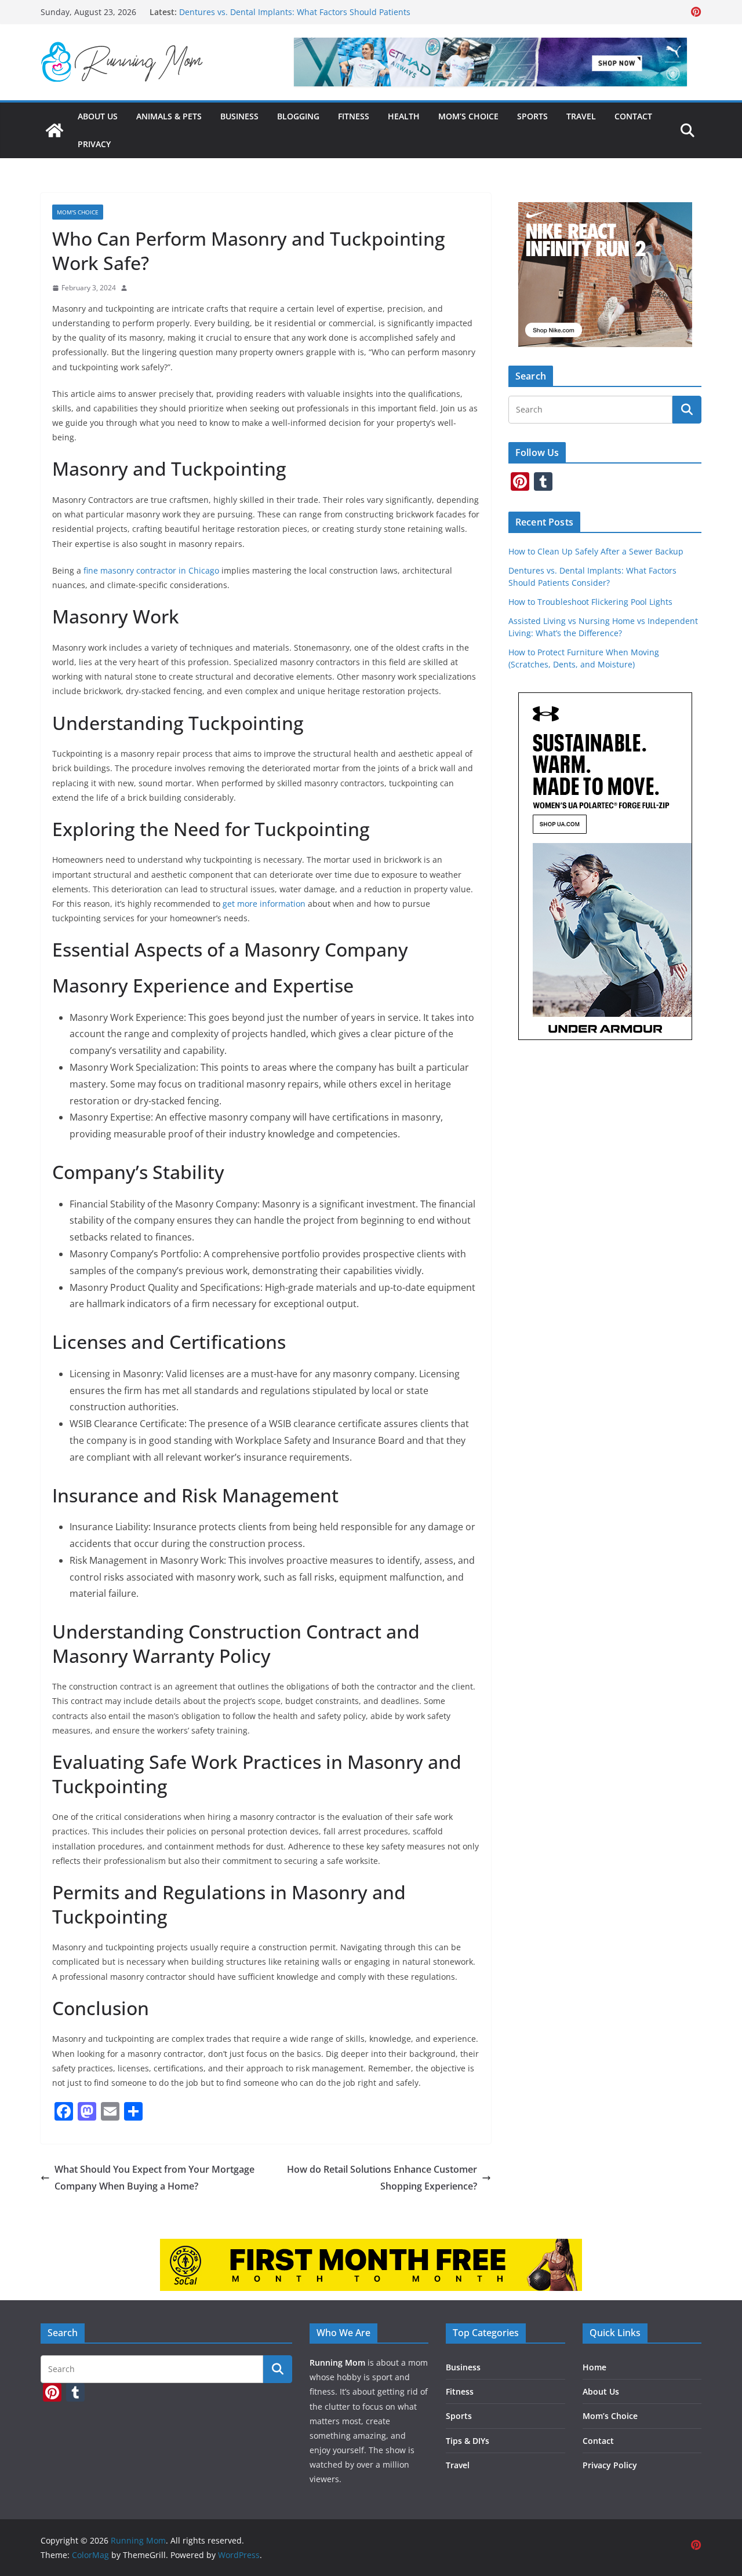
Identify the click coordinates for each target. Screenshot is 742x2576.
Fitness (354, 116)
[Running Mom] (54, 130)
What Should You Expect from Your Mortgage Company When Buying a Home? (154, 2178)
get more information (264, 904)
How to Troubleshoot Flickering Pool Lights (590, 602)
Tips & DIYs (468, 2441)
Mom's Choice (78, 212)
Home (594, 2367)
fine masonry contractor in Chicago (151, 570)
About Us (98, 116)
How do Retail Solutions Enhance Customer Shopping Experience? (382, 2178)
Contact (633, 116)
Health (404, 116)
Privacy (94, 144)
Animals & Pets (169, 116)
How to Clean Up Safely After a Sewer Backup (596, 551)
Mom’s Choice (468, 116)
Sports (532, 116)
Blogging (298, 116)
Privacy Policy (610, 2465)
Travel (581, 116)
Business (239, 116)
